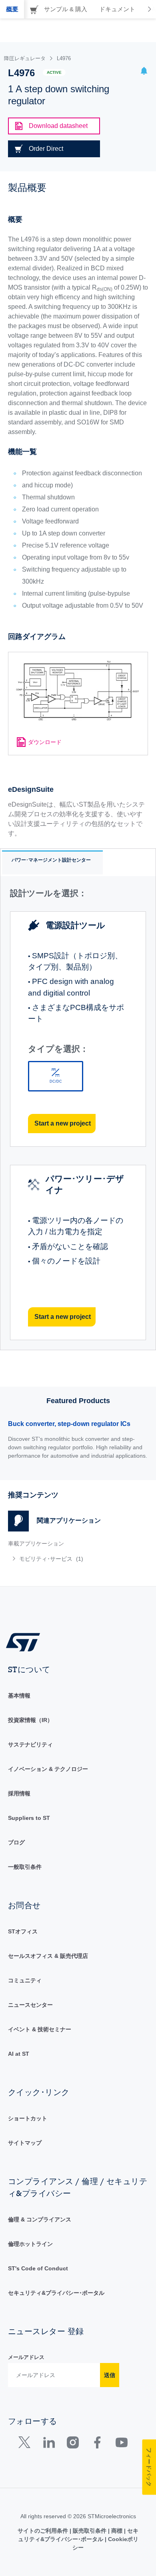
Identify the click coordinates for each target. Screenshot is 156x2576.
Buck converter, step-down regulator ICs (69, 1424)
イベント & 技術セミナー (40, 2029)
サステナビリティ (30, 1744)
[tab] (12, 9)
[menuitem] (66, 1559)
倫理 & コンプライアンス (40, 2219)
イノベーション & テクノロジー (48, 1769)
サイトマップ (25, 2143)
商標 (117, 2531)
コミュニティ (25, 1980)
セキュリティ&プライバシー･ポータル (56, 2293)
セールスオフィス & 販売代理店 (48, 1956)
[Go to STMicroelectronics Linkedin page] (49, 2444)
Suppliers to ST (29, 1818)
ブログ (16, 1842)
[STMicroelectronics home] (26, 1642)
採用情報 (19, 1793)
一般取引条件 (25, 1867)
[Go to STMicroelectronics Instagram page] (73, 2444)
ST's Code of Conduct (38, 2268)
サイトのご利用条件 (44, 2531)
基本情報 (19, 1696)
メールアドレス (26, 2357)
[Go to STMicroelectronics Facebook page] (97, 2444)
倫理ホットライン (30, 2244)
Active (54, 72)
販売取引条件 (90, 2531)
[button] (144, 72)
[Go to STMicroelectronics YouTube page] (121, 2444)
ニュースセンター (30, 2005)
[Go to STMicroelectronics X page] (26, 2444)
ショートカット (28, 2118)
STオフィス (23, 1931)
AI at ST (19, 2054)
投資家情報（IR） (30, 1720)
